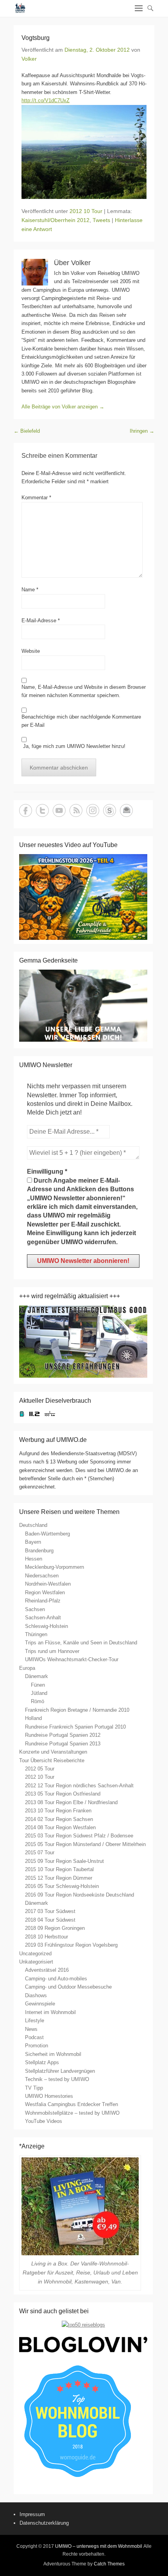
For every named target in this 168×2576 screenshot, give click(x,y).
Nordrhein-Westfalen (48, 1584)
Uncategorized (35, 1954)
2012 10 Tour (86, 211)
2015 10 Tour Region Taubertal (59, 1869)
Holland (33, 1718)
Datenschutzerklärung (44, 2523)
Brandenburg (39, 1551)
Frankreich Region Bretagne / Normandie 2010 (77, 1710)
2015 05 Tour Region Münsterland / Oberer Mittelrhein (85, 1844)
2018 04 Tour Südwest (50, 1920)
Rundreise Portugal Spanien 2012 (63, 1735)
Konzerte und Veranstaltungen (53, 1752)
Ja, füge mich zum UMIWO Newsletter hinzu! (73, 746)
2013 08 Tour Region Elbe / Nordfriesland (71, 1802)
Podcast (34, 2037)
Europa (27, 1668)
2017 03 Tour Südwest (50, 1911)
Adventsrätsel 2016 (47, 1970)
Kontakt (126, 810)
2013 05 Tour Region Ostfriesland (63, 1794)
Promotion (37, 2046)
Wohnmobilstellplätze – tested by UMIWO (72, 2113)
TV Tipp (34, 2088)
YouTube (59, 810)
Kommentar (36, 498)
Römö (38, 1701)
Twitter (42, 810)
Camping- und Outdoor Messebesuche (68, 1987)
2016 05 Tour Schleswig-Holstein (62, 1886)
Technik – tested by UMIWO (57, 2079)
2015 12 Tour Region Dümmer (59, 1878)
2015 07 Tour (40, 1853)
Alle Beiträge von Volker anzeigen (63, 407)
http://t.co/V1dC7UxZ (46, 100)
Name (30, 590)
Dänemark (37, 1676)
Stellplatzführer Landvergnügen (60, 2071)
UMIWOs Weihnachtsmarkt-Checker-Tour (72, 1659)
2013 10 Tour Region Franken (58, 1811)
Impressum (32, 2514)
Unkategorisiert (36, 1962)
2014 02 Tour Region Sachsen (59, 1819)
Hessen (34, 1559)
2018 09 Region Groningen (55, 1928)
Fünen (38, 1685)
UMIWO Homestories (49, 2096)
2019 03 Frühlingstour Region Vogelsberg (71, 1945)
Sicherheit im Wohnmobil (53, 2054)
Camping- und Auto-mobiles (56, 1979)
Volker (29, 59)
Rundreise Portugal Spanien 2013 (63, 1744)
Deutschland (33, 1525)
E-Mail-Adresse (41, 621)
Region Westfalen (45, 1592)
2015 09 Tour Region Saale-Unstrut (64, 1861)
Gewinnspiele (40, 2004)
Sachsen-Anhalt (43, 1618)
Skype (110, 810)
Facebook (26, 810)
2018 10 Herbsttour (46, 1937)
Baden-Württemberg (47, 1534)
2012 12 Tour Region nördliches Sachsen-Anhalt (79, 1786)
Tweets (101, 220)
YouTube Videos (44, 2121)
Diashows (36, 1995)
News (31, 2029)
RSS (76, 810)
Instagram (93, 810)
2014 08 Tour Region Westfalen (60, 1827)
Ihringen (142, 431)
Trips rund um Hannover (52, 1651)
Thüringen (36, 1634)
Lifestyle (35, 2021)
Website (31, 651)
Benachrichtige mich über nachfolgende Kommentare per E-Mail (81, 721)
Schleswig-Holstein (46, 1626)
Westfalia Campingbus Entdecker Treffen (71, 2104)
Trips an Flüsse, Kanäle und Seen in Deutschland (81, 1643)
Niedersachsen (42, 1576)
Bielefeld (27, 431)
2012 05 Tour (40, 1769)
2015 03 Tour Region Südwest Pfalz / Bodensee (79, 1836)
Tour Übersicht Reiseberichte (52, 1760)
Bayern (33, 1542)
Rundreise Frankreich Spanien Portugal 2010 (75, 1727)
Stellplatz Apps (42, 2062)
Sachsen (35, 1609)
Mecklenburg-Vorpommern (55, 1567)
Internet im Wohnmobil (50, 2012)
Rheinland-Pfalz (43, 1601)
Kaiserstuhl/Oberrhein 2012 (55, 220)
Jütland (39, 1693)
